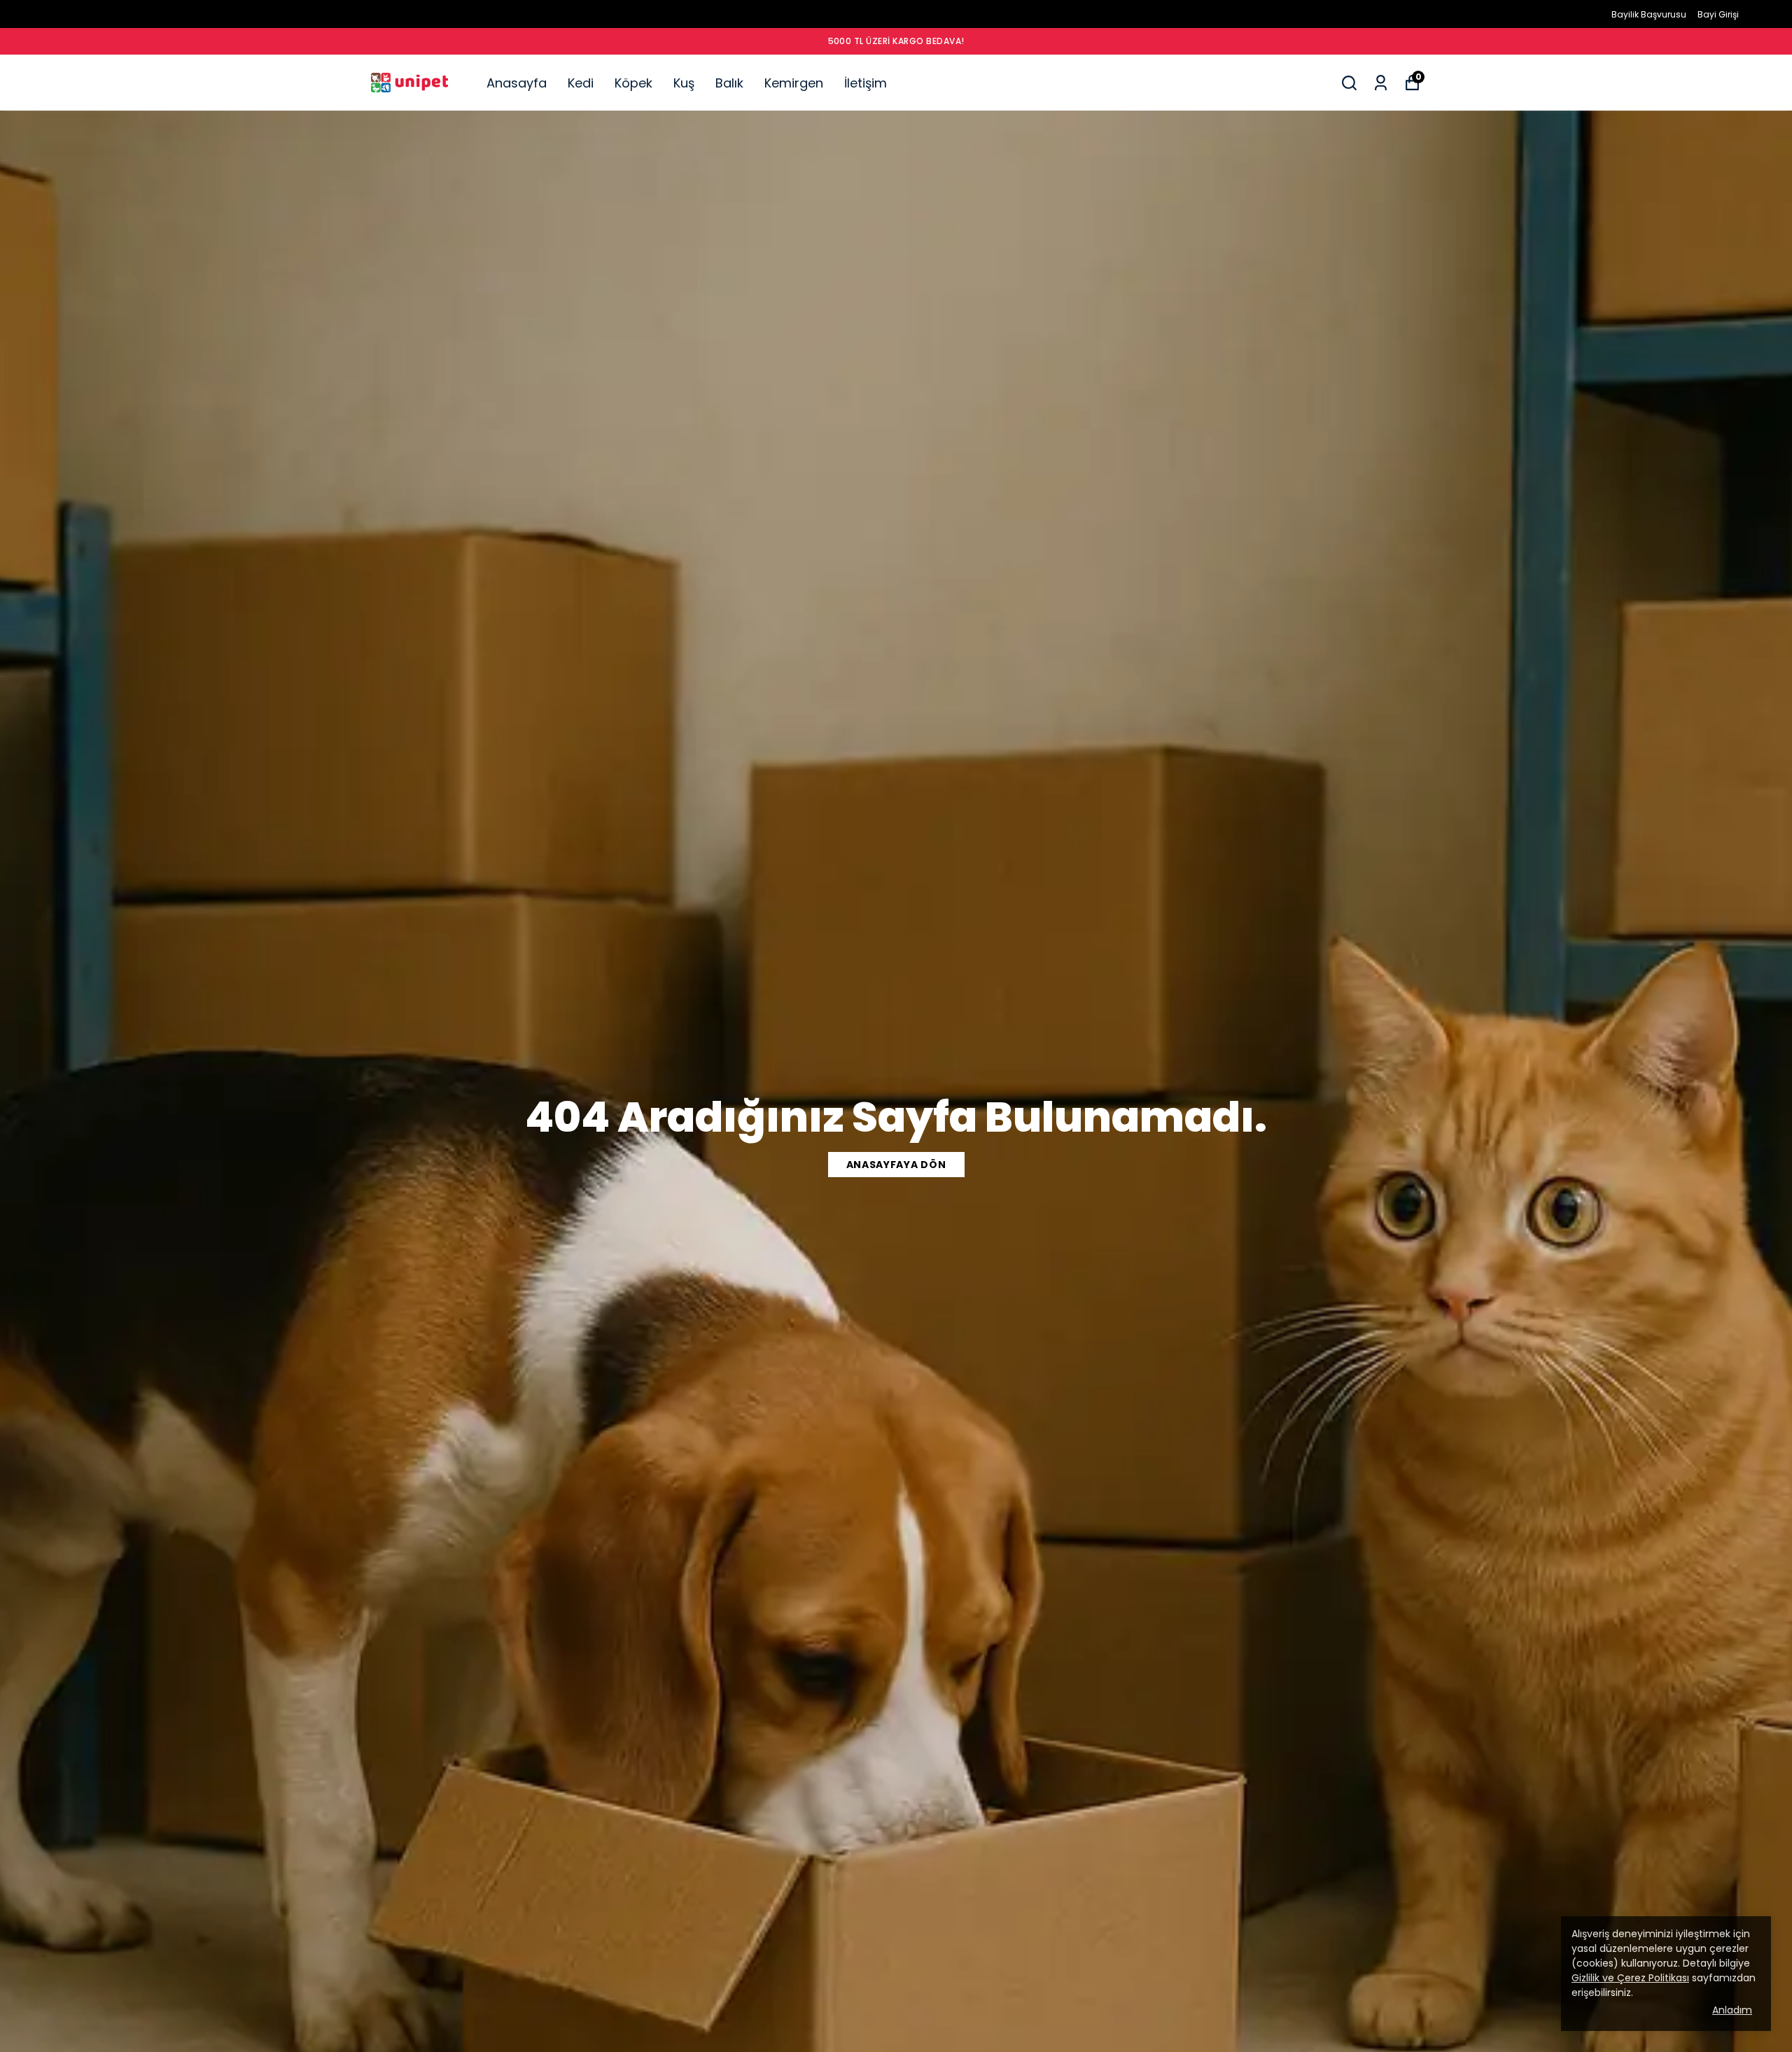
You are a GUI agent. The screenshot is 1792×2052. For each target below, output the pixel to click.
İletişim (866, 83)
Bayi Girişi (1718, 14)
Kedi (581, 83)
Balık (729, 83)
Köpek (633, 83)
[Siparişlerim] (1381, 83)
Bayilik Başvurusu (1649, 14)
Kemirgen (794, 83)
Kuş (684, 83)
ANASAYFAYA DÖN (896, 1165)
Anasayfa (517, 83)
